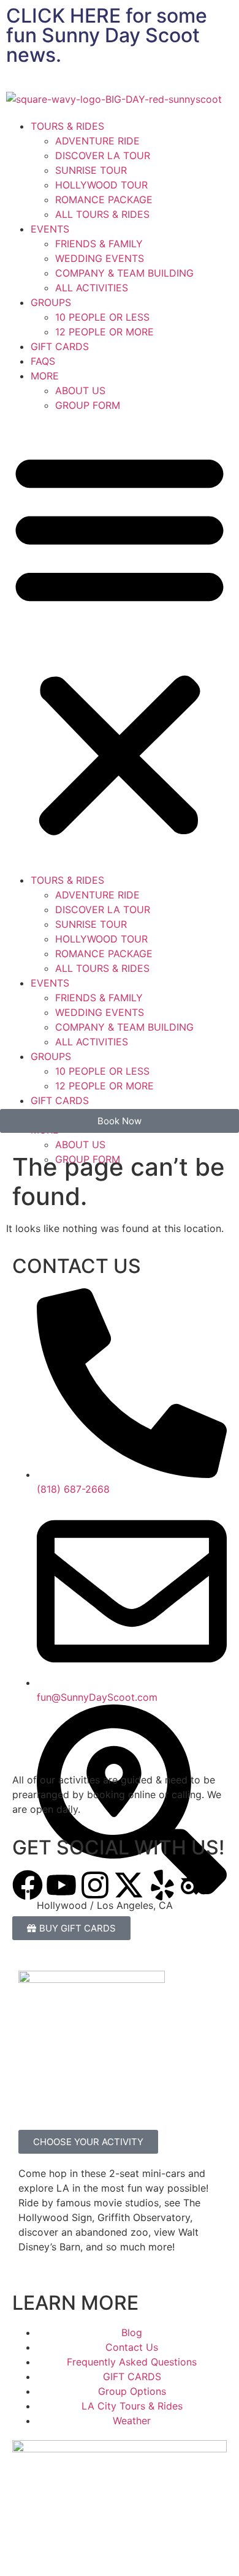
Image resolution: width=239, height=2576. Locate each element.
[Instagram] (95, 1885)
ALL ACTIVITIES (92, 288)
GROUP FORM (88, 405)
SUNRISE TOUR (91, 170)
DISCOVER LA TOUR (103, 155)
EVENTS (50, 229)
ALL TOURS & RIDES (102, 214)
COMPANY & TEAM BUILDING (124, 273)
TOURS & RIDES (67, 126)
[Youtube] (61, 1885)
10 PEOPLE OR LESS (102, 317)
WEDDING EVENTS (100, 258)
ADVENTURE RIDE (97, 141)
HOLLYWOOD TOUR (101, 185)
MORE (45, 376)
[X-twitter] (129, 1885)
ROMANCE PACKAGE (104, 200)
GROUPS (51, 302)
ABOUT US (80, 390)
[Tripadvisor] (196, 1885)
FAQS (43, 361)
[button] (120, 643)
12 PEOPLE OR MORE (104, 332)
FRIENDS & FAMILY (99, 244)
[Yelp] (162, 1885)
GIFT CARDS (60, 346)
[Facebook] (28, 1885)
